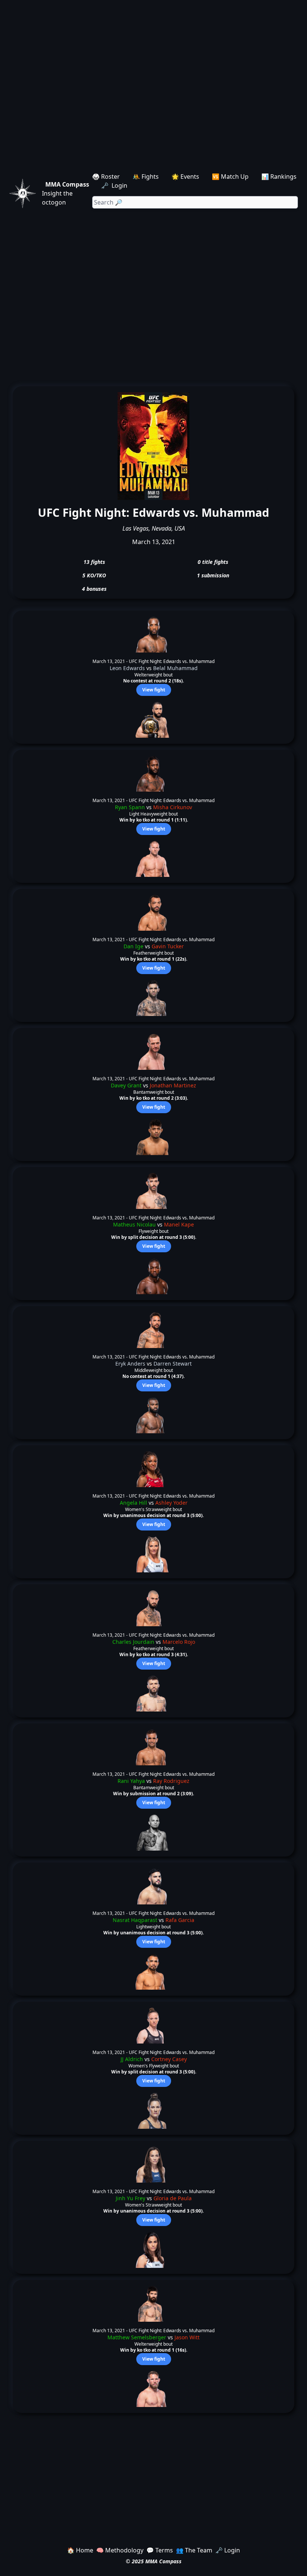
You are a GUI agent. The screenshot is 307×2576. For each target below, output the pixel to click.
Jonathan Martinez (173, 1085)
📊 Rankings (279, 176)
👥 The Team (194, 2550)
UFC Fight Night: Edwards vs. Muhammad (172, 661)
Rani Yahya (131, 1781)
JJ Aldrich (132, 2059)
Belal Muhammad (175, 668)
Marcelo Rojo (179, 1642)
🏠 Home (80, 2550)
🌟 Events (185, 176)
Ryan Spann (130, 807)
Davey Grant (126, 1085)
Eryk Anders (130, 1364)
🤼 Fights (146, 176)
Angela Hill (133, 1503)
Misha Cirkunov (173, 807)
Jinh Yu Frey (130, 2198)
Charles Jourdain (133, 1642)
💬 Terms (160, 2550)
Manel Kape (179, 1224)
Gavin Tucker (168, 946)
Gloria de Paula (173, 2198)
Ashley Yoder (171, 1503)
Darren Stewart (173, 1364)
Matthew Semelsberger (137, 2337)
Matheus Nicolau (134, 1224)
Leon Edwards (127, 668)
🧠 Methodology (120, 2550)
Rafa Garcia (180, 1920)
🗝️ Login (115, 185)
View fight (154, 690)
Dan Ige (133, 946)
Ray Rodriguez (171, 1781)
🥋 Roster (106, 176)
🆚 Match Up (230, 176)
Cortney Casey (169, 2059)
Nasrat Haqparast (135, 1920)
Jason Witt (187, 2337)
